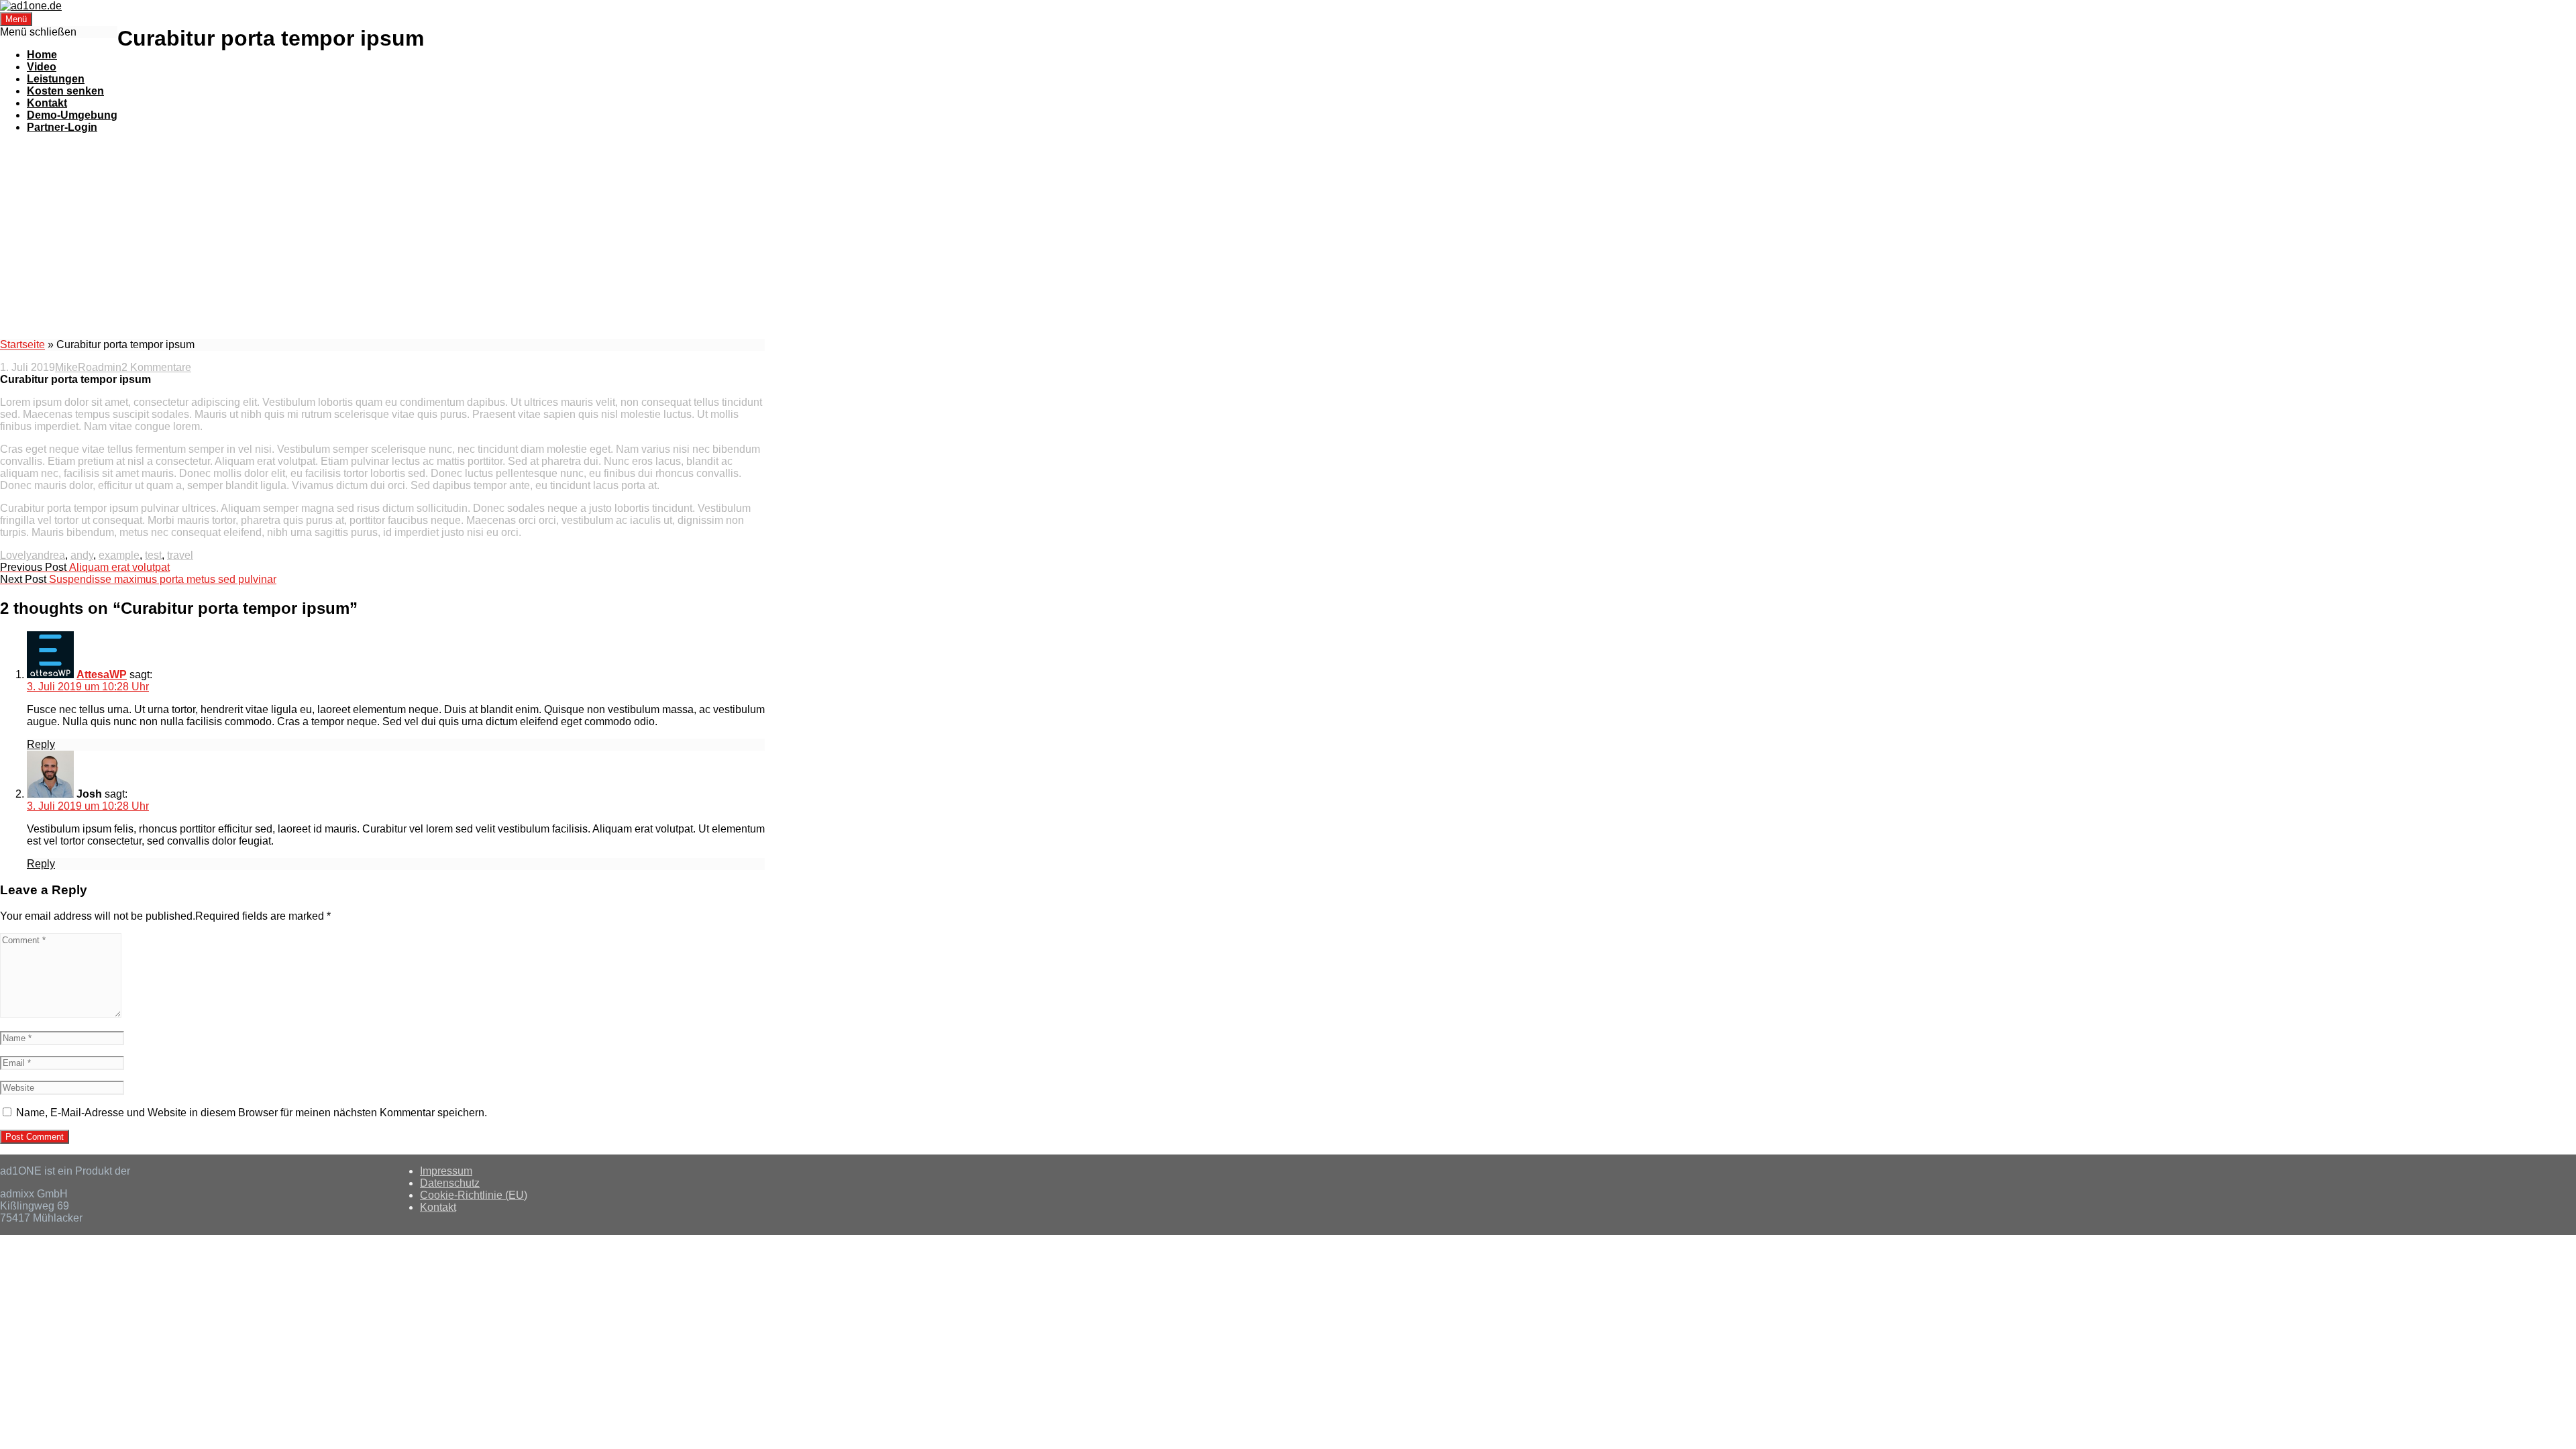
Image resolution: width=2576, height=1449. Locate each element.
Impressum (446, 1171)
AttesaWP (102, 675)
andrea (48, 555)
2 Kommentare (156, 367)
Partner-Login (62, 127)
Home (42, 55)
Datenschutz (450, 1183)
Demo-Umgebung (72, 115)
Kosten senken (65, 91)
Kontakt (47, 103)
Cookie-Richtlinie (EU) (474, 1195)
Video (42, 67)
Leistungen (56, 79)
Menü (16, 19)
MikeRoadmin (88, 367)
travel (180, 555)
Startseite (22, 344)
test (153, 555)
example (119, 555)
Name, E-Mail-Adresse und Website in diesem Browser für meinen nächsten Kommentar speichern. (252, 1113)
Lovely (16, 555)
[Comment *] (61, 1014)
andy (82, 555)
